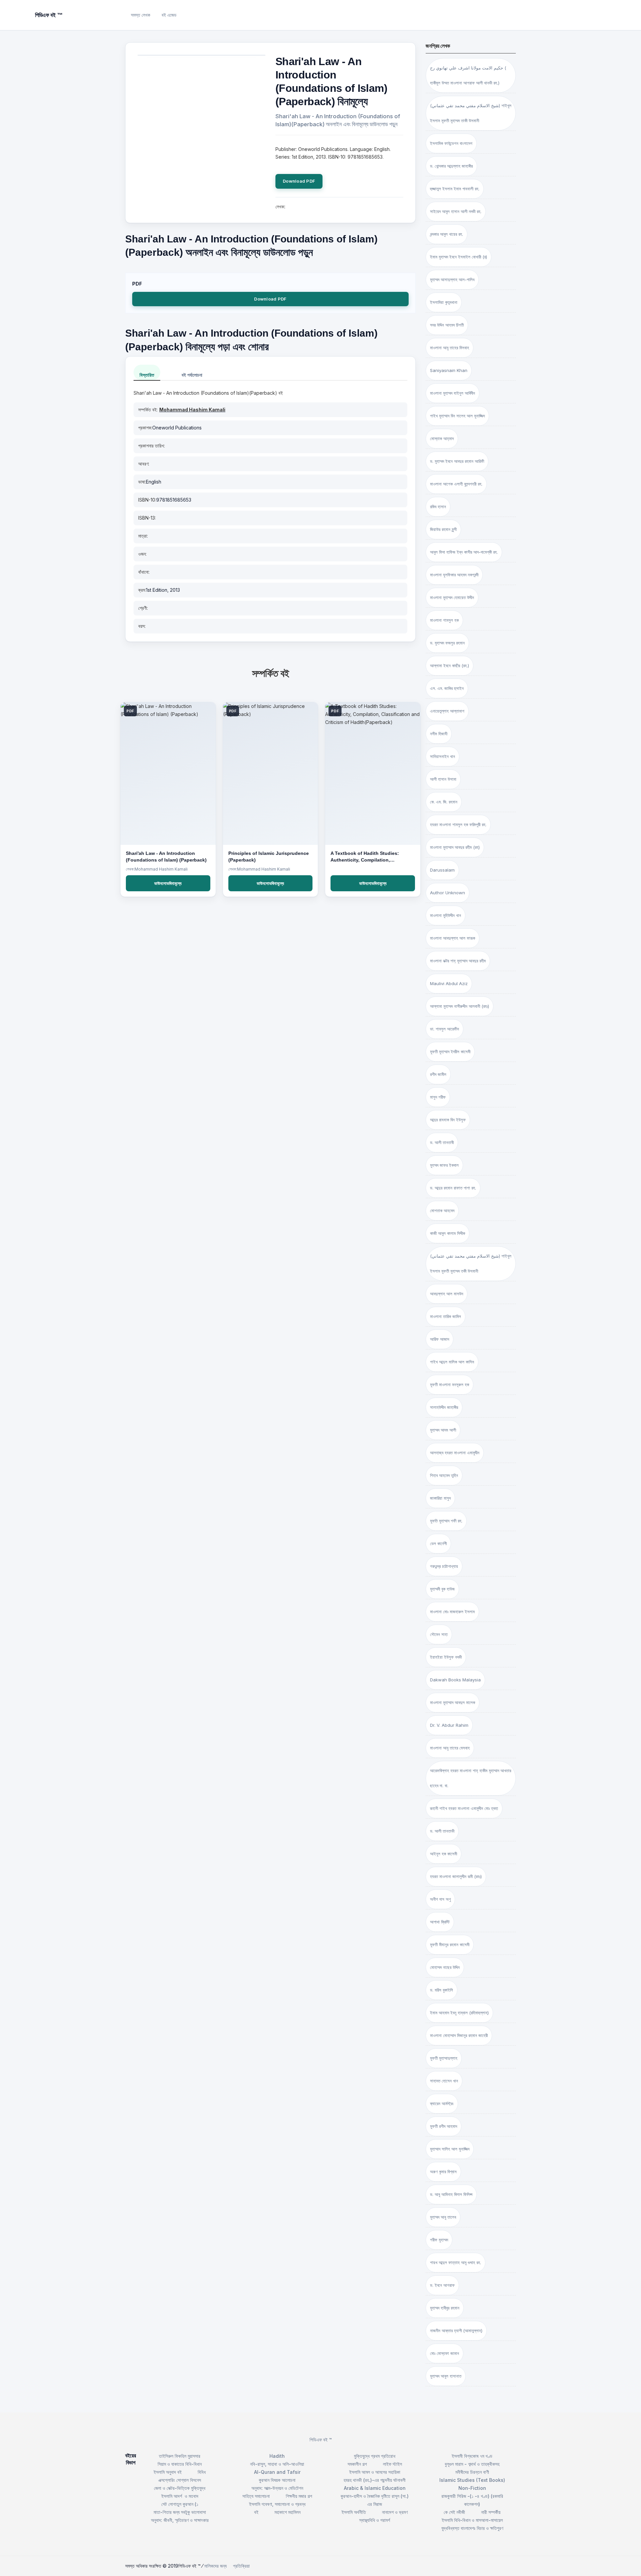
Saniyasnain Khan (449, 370)
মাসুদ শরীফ (438, 1097)
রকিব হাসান (438, 507)
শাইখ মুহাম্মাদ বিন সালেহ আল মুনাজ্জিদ (457, 416)
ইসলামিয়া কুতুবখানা (444, 302)
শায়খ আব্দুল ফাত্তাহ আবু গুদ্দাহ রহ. (456, 2262)
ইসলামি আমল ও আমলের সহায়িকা (375, 2472)
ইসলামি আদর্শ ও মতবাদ (180, 2496)
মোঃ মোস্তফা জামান (445, 2353)
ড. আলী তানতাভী (442, 1831)
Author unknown (448, 893)
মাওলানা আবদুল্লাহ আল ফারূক (453, 938)
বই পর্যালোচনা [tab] (192, 375)
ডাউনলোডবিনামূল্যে (168, 883)
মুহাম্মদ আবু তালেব (443, 2217)
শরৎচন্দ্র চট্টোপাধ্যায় (444, 1566)
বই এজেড (169, 15)
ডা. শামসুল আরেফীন (445, 1029)
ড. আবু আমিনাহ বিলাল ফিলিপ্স (451, 2194)
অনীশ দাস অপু (440, 1899)
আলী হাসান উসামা (443, 779)
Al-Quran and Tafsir (277, 2472)
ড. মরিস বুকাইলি (442, 1990)
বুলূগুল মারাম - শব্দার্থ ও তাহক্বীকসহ (472, 2464)
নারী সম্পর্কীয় (491, 2512)
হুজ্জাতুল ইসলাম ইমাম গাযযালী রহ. (455, 189)
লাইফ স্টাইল (392, 2464)
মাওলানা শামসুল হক (444, 620)
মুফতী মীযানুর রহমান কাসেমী (450, 1945)
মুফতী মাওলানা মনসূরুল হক (450, 1385)
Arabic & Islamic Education (375, 2488)
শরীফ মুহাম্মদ (439, 2240)
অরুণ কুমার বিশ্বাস (443, 2172)
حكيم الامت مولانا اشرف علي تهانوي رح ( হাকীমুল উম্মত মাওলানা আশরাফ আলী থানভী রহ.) (468, 75)
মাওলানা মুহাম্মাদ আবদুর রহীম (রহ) (455, 847)
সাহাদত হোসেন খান (444, 2081)
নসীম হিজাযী (439, 734)
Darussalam (442, 870)
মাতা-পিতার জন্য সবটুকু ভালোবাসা (180, 2512)
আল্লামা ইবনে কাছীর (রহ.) (450, 666)
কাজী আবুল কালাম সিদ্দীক (448, 1233)
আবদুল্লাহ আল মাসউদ (447, 1294)
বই (256, 2512)
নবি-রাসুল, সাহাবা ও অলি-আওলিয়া (277, 2464)
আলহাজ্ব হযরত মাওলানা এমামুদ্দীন (455, 1453)
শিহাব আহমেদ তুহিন (444, 1475)
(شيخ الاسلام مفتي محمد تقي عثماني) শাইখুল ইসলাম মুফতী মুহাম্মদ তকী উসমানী (471, 1263)
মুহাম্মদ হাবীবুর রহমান (445, 2308)
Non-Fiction (472, 2488)
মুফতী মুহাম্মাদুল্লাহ (444, 2058)
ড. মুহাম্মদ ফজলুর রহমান (447, 643)
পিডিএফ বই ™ (321, 2440)
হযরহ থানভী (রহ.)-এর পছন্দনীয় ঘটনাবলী (375, 2480)
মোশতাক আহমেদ (442, 1211)
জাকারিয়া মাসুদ (440, 1498)
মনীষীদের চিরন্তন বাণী (472, 2472)
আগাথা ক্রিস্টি (440, 1922)
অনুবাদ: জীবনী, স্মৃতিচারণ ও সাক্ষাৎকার (180, 2520)
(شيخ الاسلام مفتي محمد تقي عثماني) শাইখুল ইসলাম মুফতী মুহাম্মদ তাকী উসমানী (471, 113)
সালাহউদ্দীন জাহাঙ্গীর (444, 1407)
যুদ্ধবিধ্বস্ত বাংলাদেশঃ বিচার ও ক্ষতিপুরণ (472, 2528)
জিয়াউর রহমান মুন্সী (443, 529)
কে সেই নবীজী (454, 2512)
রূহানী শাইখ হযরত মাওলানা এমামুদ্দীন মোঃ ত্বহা (464, 1808)
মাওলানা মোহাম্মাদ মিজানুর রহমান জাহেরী (459, 2035)
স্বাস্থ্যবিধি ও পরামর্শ (375, 2520)
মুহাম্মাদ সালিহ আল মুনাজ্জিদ (450, 2149)
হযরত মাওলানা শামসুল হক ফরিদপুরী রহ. (458, 824)
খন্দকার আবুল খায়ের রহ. (447, 234)
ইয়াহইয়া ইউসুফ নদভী (446, 1657)
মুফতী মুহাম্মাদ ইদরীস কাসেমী (450, 1052)
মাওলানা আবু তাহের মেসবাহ (450, 1748)
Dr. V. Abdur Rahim (449, 1725)
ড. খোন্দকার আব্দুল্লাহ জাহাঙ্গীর (451, 166)
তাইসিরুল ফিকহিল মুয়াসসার (180, 2456)
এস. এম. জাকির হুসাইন (447, 688)
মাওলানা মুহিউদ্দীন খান (446, 915)
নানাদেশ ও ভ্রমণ (395, 2512)
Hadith (277, 2456)
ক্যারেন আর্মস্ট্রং (442, 2103)
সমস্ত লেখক (141, 15)
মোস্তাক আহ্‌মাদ (442, 438)
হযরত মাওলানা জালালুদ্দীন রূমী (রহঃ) (456, 1876)
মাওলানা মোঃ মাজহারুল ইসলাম (452, 1612)
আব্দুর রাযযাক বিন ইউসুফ (448, 1120)
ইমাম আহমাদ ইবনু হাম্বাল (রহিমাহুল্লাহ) (459, 2013)
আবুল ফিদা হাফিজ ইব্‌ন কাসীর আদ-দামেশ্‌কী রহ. (464, 552)
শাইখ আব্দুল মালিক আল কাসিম (452, 1362)
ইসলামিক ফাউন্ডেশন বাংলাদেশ (451, 143)
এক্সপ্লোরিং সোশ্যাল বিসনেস (180, 2480)
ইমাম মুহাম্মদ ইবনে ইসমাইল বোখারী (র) (459, 257)
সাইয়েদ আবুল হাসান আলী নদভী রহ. (456, 211)
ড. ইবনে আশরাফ (442, 2285)
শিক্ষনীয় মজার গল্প (299, 2496)
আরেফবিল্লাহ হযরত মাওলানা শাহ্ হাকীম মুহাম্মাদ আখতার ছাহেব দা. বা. (471, 1778)
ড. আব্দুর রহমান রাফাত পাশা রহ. (453, 1188)
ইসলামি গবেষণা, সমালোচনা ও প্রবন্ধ (277, 2504)
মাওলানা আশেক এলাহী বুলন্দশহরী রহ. (456, 484)
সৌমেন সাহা (439, 1634)
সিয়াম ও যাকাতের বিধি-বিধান (180, 2464)
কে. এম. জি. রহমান (444, 802)
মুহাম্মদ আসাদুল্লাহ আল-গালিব (452, 280)
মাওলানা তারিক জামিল (446, 1316)
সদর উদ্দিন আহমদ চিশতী (447, 325)
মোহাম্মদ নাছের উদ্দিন (445, 1967)
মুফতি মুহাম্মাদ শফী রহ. (446, 1521)
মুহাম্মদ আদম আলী (443, 1430)
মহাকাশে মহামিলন (287, 2512)
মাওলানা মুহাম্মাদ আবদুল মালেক (453, 1702)
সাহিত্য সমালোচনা (256, 2496)
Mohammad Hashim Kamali (192, 410)
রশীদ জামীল (438, 1074)
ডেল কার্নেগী (438, 1543)
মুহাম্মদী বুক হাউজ (442, 1589)
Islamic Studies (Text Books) (472, 2480)
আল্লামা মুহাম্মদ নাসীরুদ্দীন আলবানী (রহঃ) (460, 1006)
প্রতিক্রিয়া (241, 2566)
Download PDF (299, 181)
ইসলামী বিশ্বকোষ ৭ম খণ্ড (472, 2456)
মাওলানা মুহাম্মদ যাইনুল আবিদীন (453, 393)
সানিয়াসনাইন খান (443, 756)
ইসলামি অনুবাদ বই (168, 2472)
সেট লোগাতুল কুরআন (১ (180, 2504)
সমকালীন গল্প (357, 2464)
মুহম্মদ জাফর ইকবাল (444, 1165)
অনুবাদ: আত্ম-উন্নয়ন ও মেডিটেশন (277, 2488)
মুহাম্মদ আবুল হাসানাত (446, 2376)
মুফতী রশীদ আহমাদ (444, 2126)
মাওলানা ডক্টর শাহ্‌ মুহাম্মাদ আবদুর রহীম (458, 961)
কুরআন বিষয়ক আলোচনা (277, 2480)
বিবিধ (202, 2472)
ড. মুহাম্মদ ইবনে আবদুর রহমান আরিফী (457, 461)
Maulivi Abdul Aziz (449, 983)
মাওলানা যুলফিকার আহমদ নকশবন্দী (454, 575)
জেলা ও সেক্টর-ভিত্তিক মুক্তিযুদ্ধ (180, 2488)
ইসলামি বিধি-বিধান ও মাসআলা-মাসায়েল (472, 2520)
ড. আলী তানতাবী (442, 1142)
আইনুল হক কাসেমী (444, 1854)
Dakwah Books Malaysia (455, 1680)
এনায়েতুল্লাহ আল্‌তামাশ (447, 711)
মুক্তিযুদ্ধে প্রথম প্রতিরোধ (375, 2456)
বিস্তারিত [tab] (147, 375)
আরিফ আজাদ (440, 1339)
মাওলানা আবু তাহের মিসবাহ (450, 348)
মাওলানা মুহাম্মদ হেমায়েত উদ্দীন (452, 597)
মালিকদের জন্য (216, 2566)
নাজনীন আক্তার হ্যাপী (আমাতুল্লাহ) (456, 2331)
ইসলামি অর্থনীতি (354, 2512)
